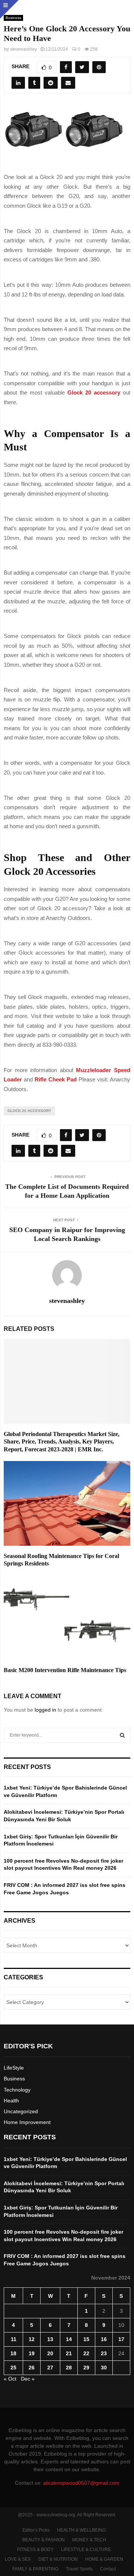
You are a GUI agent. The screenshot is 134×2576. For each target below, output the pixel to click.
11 (14, 2339)
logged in (45, 1710)
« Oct (10, 2379)
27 (50, 2368)
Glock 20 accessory (29, 1111)
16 (104, 2339)
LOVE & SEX (18, 2559)
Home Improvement (27, 2122)
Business (14, 2079)
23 (104, 2353)
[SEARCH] (122, 1735)
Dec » (28, 2379)
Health (11, 2101)
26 (32, 2368)
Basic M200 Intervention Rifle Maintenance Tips (65, 1670)
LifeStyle (14, 2068)
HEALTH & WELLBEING (81, 2530)
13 (50, 2339)
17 (121, 2339)
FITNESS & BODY (35, 2550)
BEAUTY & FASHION (44, 2540)
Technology (17, 2090)
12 (32, 2339)
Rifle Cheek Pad (56, 1079)
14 (69, 2339)
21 (69, 2353)
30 (104, 2368)
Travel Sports (79, 2569)
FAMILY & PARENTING (35, 2569)
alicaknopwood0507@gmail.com (81, 2483)
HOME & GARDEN (104, 2559)
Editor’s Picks (36, 2530)
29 (86, 2368)
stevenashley (23, 49)
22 (86, 2353)
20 (50, 2353)
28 (69, 2368)
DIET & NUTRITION (58, 2559)
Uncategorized (21, 2111)
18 (13, 2353)
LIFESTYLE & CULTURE (86, 2550)
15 (86, 2339)
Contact (108, 2569)
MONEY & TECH (89, 2540)
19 (32, 2353)
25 (13, 2368)
